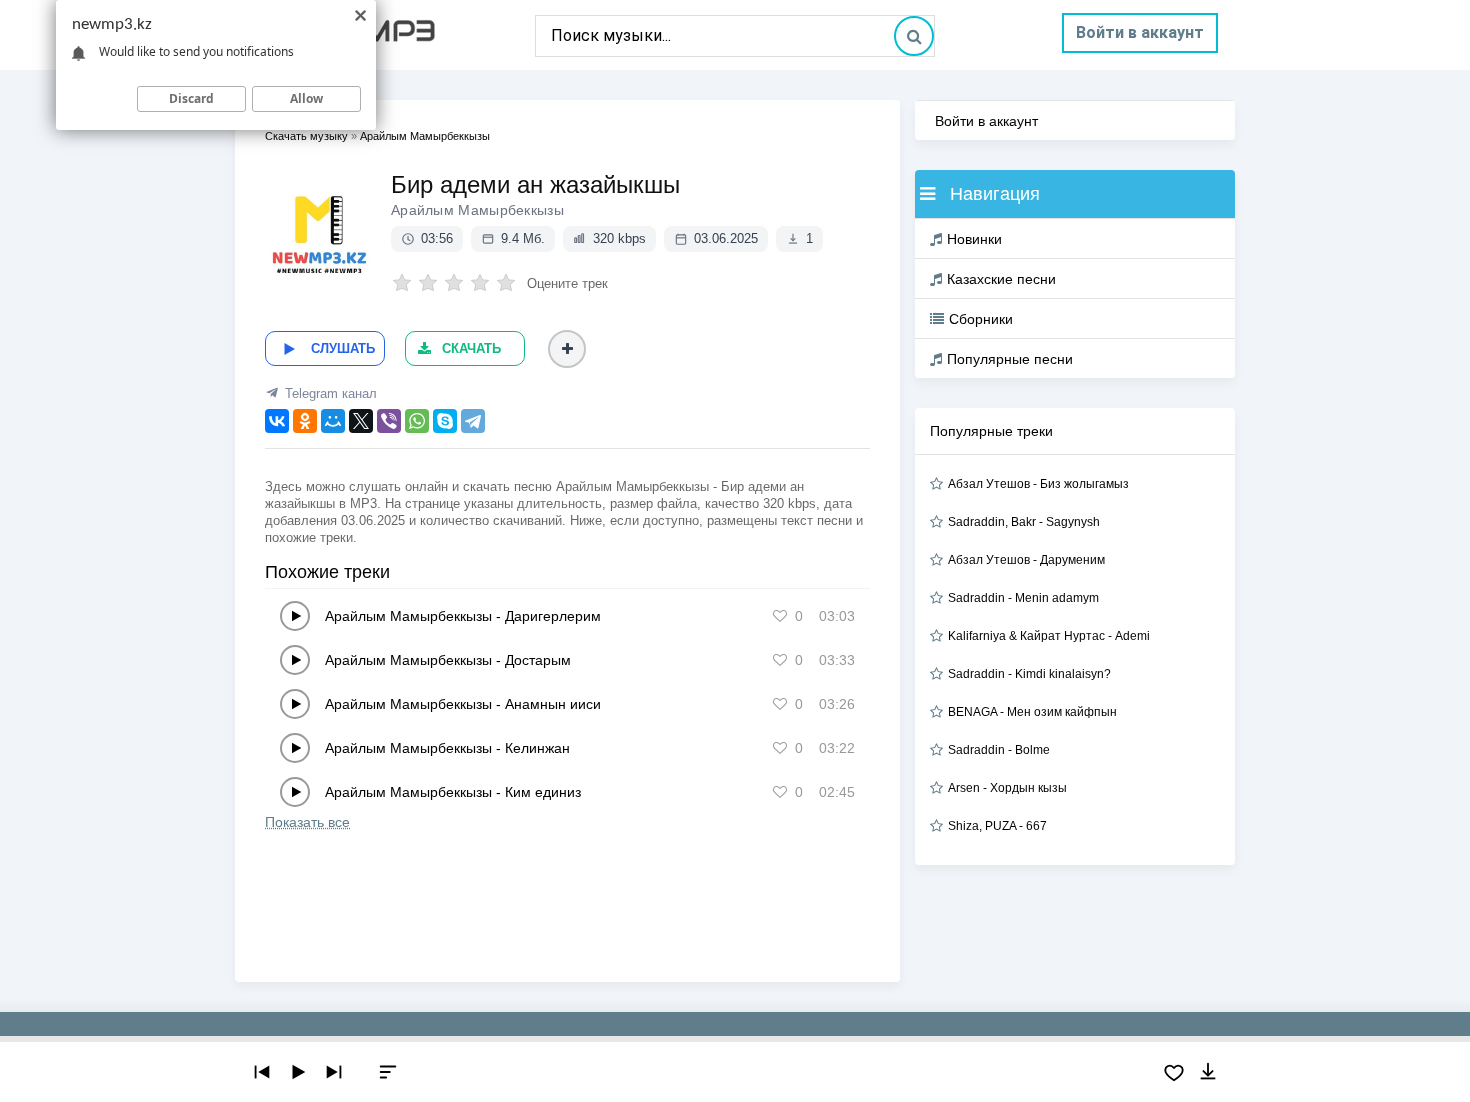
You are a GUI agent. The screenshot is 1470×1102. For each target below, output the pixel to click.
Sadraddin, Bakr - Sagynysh (1024, 522)
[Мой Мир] (333, 421)
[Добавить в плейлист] (567, 349)
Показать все (307, 822)
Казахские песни (1001, 279)
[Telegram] (473, 421)
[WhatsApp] (417, 421)
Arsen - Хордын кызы (1007, 788)
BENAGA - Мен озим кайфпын (1032, 712)
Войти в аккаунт (1140, 32)
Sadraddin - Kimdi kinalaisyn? (1029, 674)
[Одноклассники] (305, 421)
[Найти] (914, 36)
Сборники (981, 319)
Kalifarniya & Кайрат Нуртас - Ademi (1049, 636)
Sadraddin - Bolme (999, 750)
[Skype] (445, 421)
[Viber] (389, 421)
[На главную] (385, 35)
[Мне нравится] (780, 616)
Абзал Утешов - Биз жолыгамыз (1038, 484)
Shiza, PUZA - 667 (997, 826)
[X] (361, 421)
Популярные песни (1010, 359)
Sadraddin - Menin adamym (1023, 598)
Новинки (974, 239)
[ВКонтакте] (277, 421)
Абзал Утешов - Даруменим (1026, 560)
